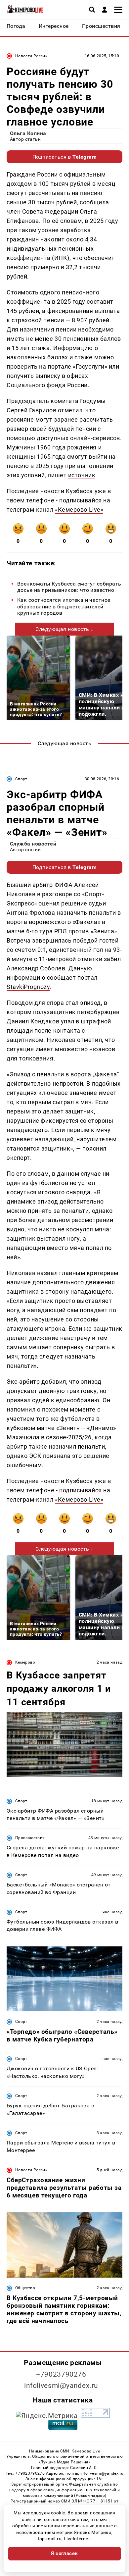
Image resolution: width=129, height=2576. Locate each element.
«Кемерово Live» (79, 510)
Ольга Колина (28, 133)
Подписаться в (65, 157)
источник (82, 475)
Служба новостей (33, 844)
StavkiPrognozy (28, 987)
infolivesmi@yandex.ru (61, 2386)
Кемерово (25, 1662)
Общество (25, 2288)
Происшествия (30, 1838)
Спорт (21, 779)
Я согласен (64, 2553)
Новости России (31, 56)
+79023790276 (61, 2374)
